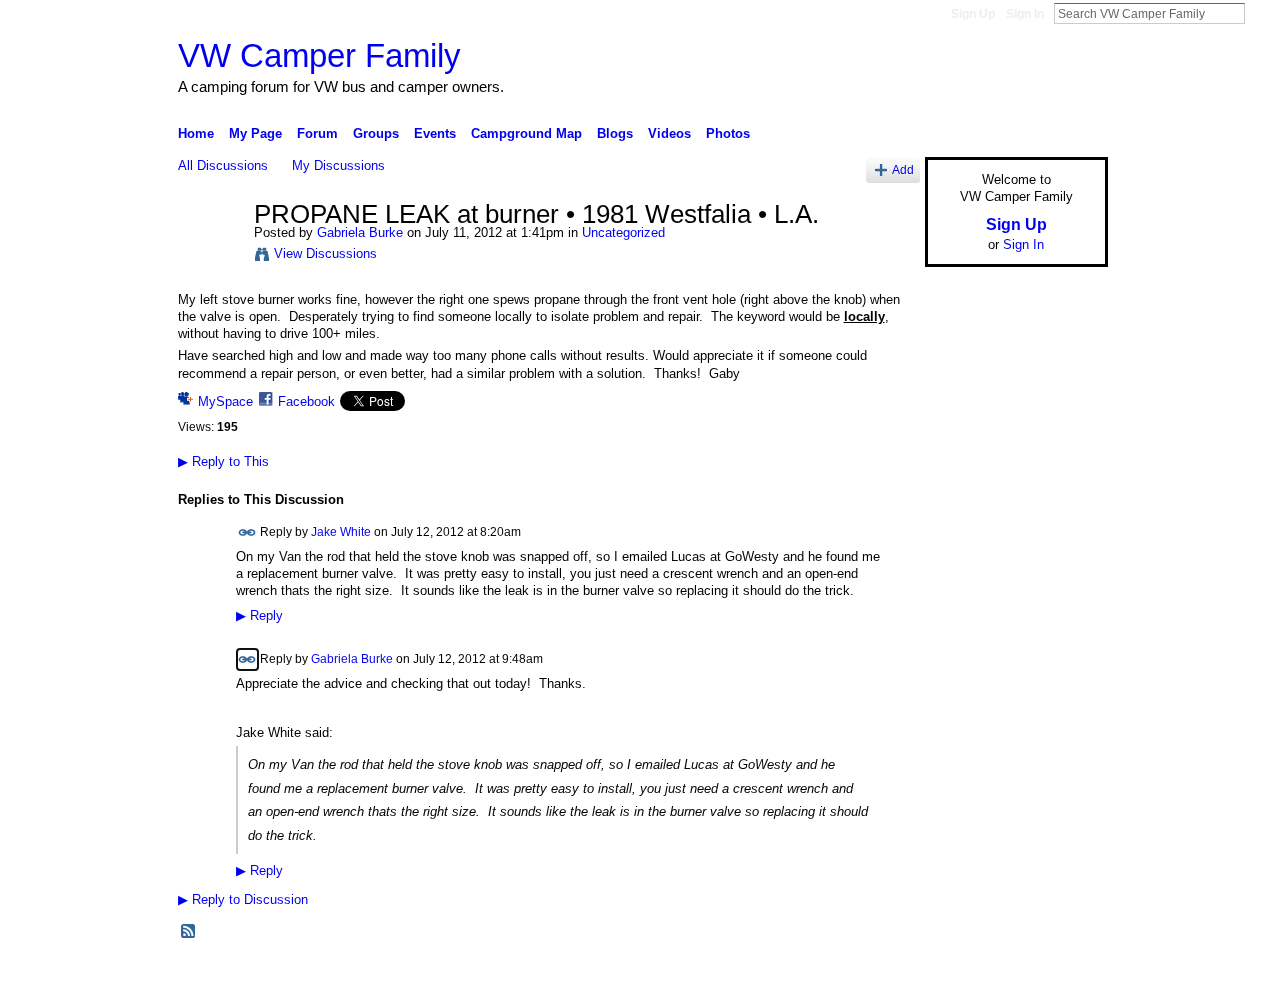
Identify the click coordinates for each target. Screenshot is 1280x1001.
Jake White (341, 531)
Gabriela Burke (360, 232)
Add (903, 169)
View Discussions (325, 253)
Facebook (306, 401)
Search (1261, 13)
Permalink (247, 532)
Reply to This (223, 461)
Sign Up (973, 14)
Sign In (1025, 14)
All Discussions (223, 165)
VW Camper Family (319, 55)
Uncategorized (623, 232)
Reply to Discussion (243, 899)
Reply (259, 616)
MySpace (225, 401)
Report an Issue (960, 978)
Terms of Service (1063, 978)
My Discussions (338, 165)
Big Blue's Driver (329, 978)
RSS (189, 932)
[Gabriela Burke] (210, 257)
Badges (881, 978)
